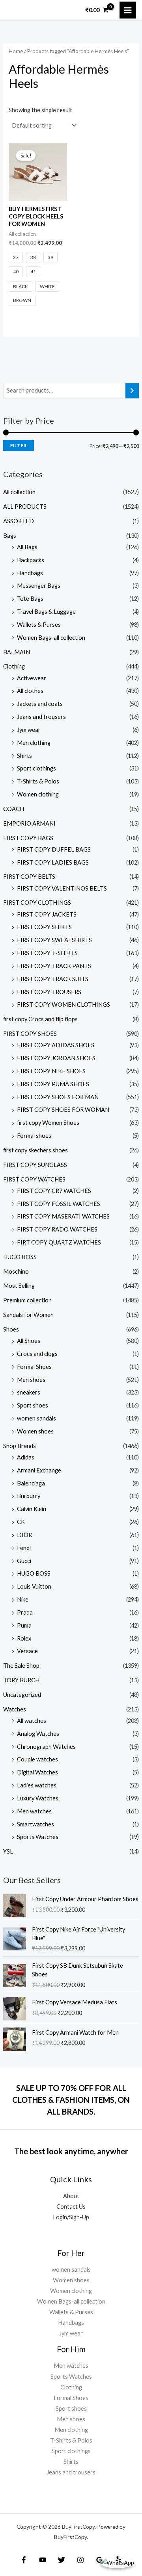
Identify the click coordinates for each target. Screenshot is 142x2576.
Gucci (24, 1561)
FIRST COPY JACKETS (47, 914)
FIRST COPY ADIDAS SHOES (56, 1045)
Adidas (26, 1457)
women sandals (36, 1418)
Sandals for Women (28, 1315)
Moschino (16, 1271)
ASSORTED (19, 521)
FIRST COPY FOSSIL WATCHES (59, 1204)
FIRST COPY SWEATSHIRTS (54, 940)
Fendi (24, 1548)
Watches (15, 1709)
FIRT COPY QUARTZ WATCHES (59, 1242)
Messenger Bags (39, 586)
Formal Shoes (34, 1367)
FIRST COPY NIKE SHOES (51, 1071)
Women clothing (38, 794)
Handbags (30, 573)
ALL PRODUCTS (25, 506)
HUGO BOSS (20, 1257)
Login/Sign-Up (71, 2217)
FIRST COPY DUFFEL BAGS (54, 849)
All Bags (27, 547)
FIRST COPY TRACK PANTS (54, 966)
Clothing (14, 666)
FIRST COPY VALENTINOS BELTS (62, 888)
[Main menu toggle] (128, 10)
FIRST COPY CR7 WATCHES (54, 1191)
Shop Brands (20, 1446)
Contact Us (71, 2207)
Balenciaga (31, 1483)
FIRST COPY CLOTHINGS (37, 903)
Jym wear (29, 730)
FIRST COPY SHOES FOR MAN (58, 1097)
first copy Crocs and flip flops (40, 1019)
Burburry (29, 1496)
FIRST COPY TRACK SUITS (53, 979)
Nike (23, 1599)
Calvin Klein (32, 1509)
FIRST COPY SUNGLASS (35, 1165)
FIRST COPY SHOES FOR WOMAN (63, 1110)
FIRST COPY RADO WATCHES (57, 1229)
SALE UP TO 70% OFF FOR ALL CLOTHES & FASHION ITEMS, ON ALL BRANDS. (71, 2100)
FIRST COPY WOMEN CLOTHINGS (64, 1005)
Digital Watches (37, 1772)
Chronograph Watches (46, 1747)
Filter (19, 445)
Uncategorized (22, 1695)
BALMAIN (17, 652)
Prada (25, 1612)
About (71, 2196)
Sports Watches (38, 1837)
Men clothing (34, 743)
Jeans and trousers (41, 717)
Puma (24, 1625)
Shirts (24, 756)
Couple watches (37, 1759)
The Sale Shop (21, 1666)
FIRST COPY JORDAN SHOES (56, 1058)
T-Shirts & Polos (38, 781)
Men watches (34, 1811)
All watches (32, 1721)
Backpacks (31, 560)
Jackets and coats (40, 704)
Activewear (32, 678)
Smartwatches (35, 1824)
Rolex (24, 1638)
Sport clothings (36, 768)
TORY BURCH (21, 1680)
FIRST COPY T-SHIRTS (47, 953)
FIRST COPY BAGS (28, 838)
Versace (27, 1651)
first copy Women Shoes (48, 1123)
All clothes (30, 691)
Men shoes (31, 1380)
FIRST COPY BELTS (29, 877)
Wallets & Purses (39, 625)
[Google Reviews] (99, 2560)
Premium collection (27, 1300)
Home (16, 51)
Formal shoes (34, 1136)
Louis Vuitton (34, 1586)
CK (21, 1522)
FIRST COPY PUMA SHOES (53, 1084)
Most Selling (19, 1286)
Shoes (11, 1329)
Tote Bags (30, 599)
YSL (8, 1851)
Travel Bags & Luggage (46, 612)
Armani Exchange (39, 1470)
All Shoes (29, 1341)
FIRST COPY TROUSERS (49, 992)
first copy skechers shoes (35, 1150)
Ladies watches (37, 1785)
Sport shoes (33, 1405)
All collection (19, 492)
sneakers (29, 1392)
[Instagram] (80, 2560)
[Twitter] (62, 2560)
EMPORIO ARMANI (29, 823)
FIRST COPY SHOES (30, 1034)
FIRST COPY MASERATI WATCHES (63, 1216)
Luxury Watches (38, 1798)
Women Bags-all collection (51, 638)
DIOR (24, 1535)
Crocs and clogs (37, 1354)
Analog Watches (38, 1734)
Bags (10, 536)
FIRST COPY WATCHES (34, 1179)
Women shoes (35, 1431)
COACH (14, 809)
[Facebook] (24, 2560)
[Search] (132, 391)
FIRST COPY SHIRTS (44, 927)
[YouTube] (43, 2560)
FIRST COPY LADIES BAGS (53, 862)
